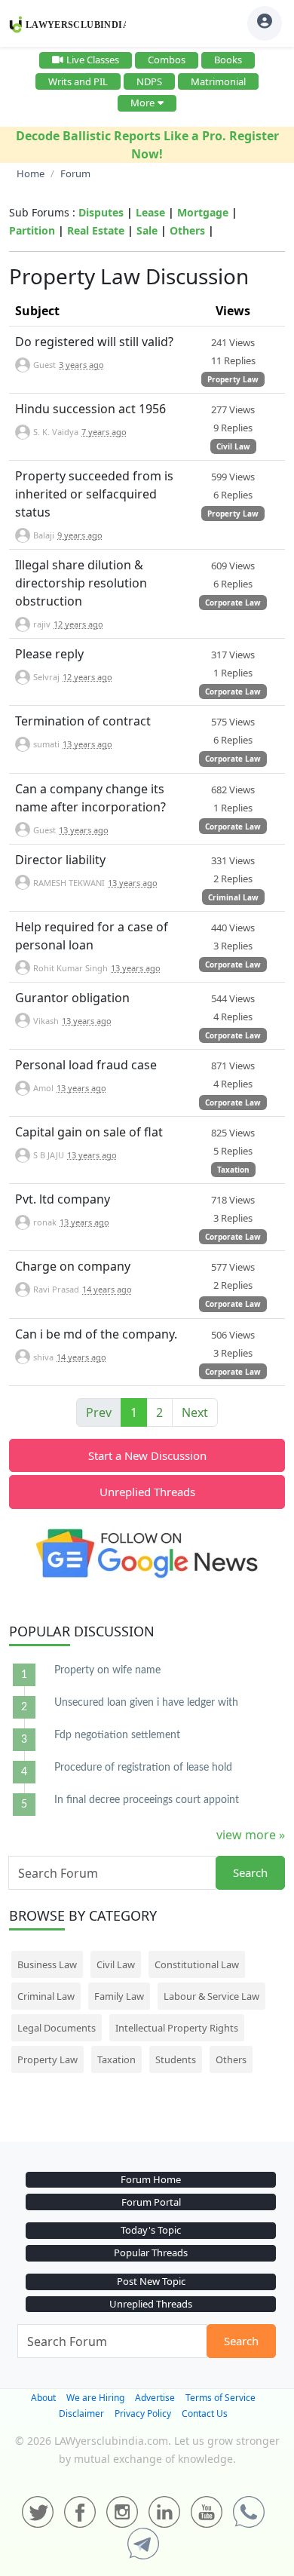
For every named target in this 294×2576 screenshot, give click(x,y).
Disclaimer (81, 2413)
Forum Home (151, 2179)
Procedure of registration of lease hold (143, 1768)
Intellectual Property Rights (177, 2028)
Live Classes (93, 60)
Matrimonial (218, 81)
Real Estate (96, 230)
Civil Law (233, 446)
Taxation (233, 1170)
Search (250, 1872)
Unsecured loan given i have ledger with (146, 1703)
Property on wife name (107, 1670)
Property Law (233, 379)
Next (195, 1412)
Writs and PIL (78, 81)
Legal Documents (57, 2028)
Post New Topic (151, 2281)
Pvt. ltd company (63, 1199)
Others (187, 230)
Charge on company (73, 1266)
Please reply (49, 654)
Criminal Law (233, 897)
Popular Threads (151, 2252)
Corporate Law (233, 603)
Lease (150, 212)
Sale (147, 230)
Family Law (119, 1996)
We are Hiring (95, 2398)
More (142, 103)
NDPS (149, 81)
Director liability (60, 860)
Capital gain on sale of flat (89, 1132)
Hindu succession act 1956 (90, 409)
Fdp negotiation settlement (117, 1735)
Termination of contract (83, 721)
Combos (167, 60)
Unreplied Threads (147, 1492)
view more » (251, 1835)
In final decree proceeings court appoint (147, 1800)
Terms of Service (220, 2398)
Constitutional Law (197, 1964)
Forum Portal (151, 2202)
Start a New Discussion (147, 1455)
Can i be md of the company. (96, 1334)
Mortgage (203, 212)
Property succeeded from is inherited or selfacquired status (94, 494)
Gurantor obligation (72, 998)
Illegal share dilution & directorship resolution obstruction (81, 583)
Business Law (47, 1964)
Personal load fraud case (86, 1065)
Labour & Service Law (211, 1996)
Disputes (101, 212)
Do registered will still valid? (94, 342)
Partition (32, 230)
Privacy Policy (143, 2413)
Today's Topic (151, 2230)
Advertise (155, 2398)
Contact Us (205, 2413)
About (43, 2398)
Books (228, 60)
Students (176, 2059)
